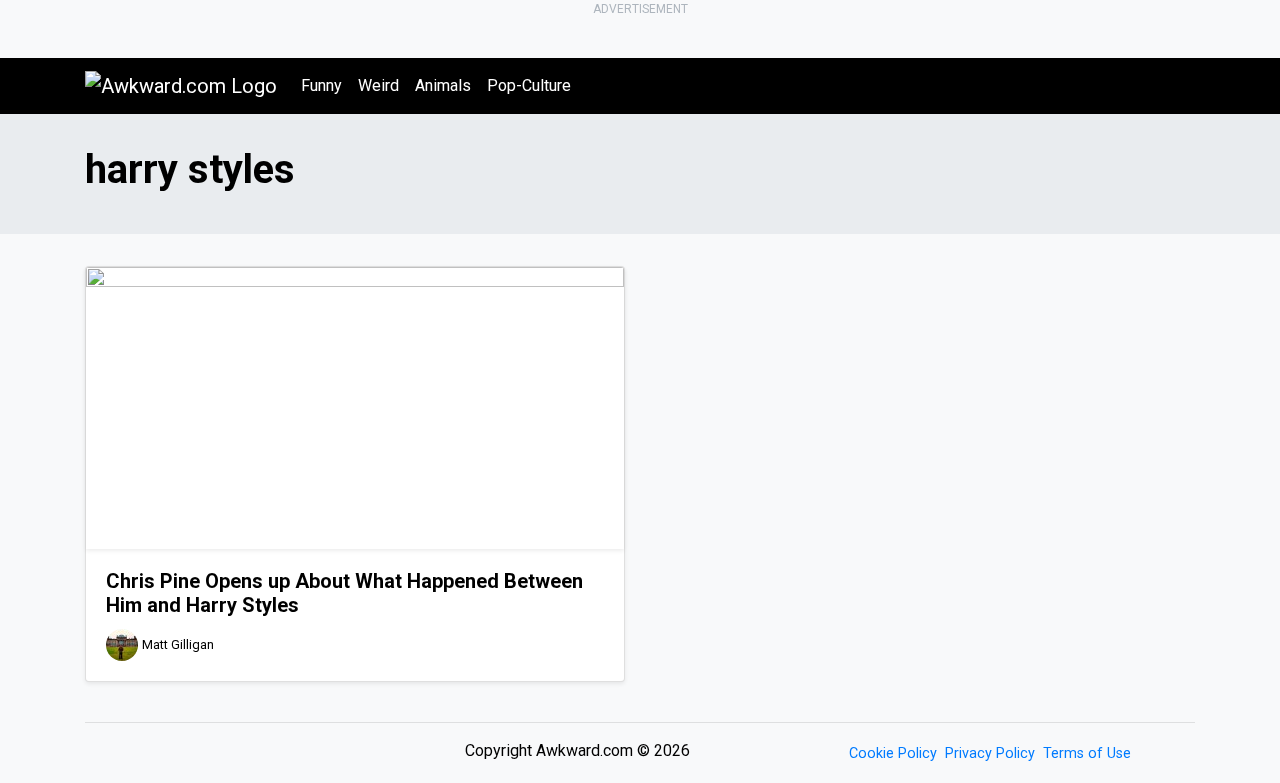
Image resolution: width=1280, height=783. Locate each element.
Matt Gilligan (178, 644)
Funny (321, 85)
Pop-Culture (529, 85)
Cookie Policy (893, 753)
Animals (443, 85)
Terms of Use (1087, 753)
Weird (378, 85)
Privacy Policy (990, 753)
